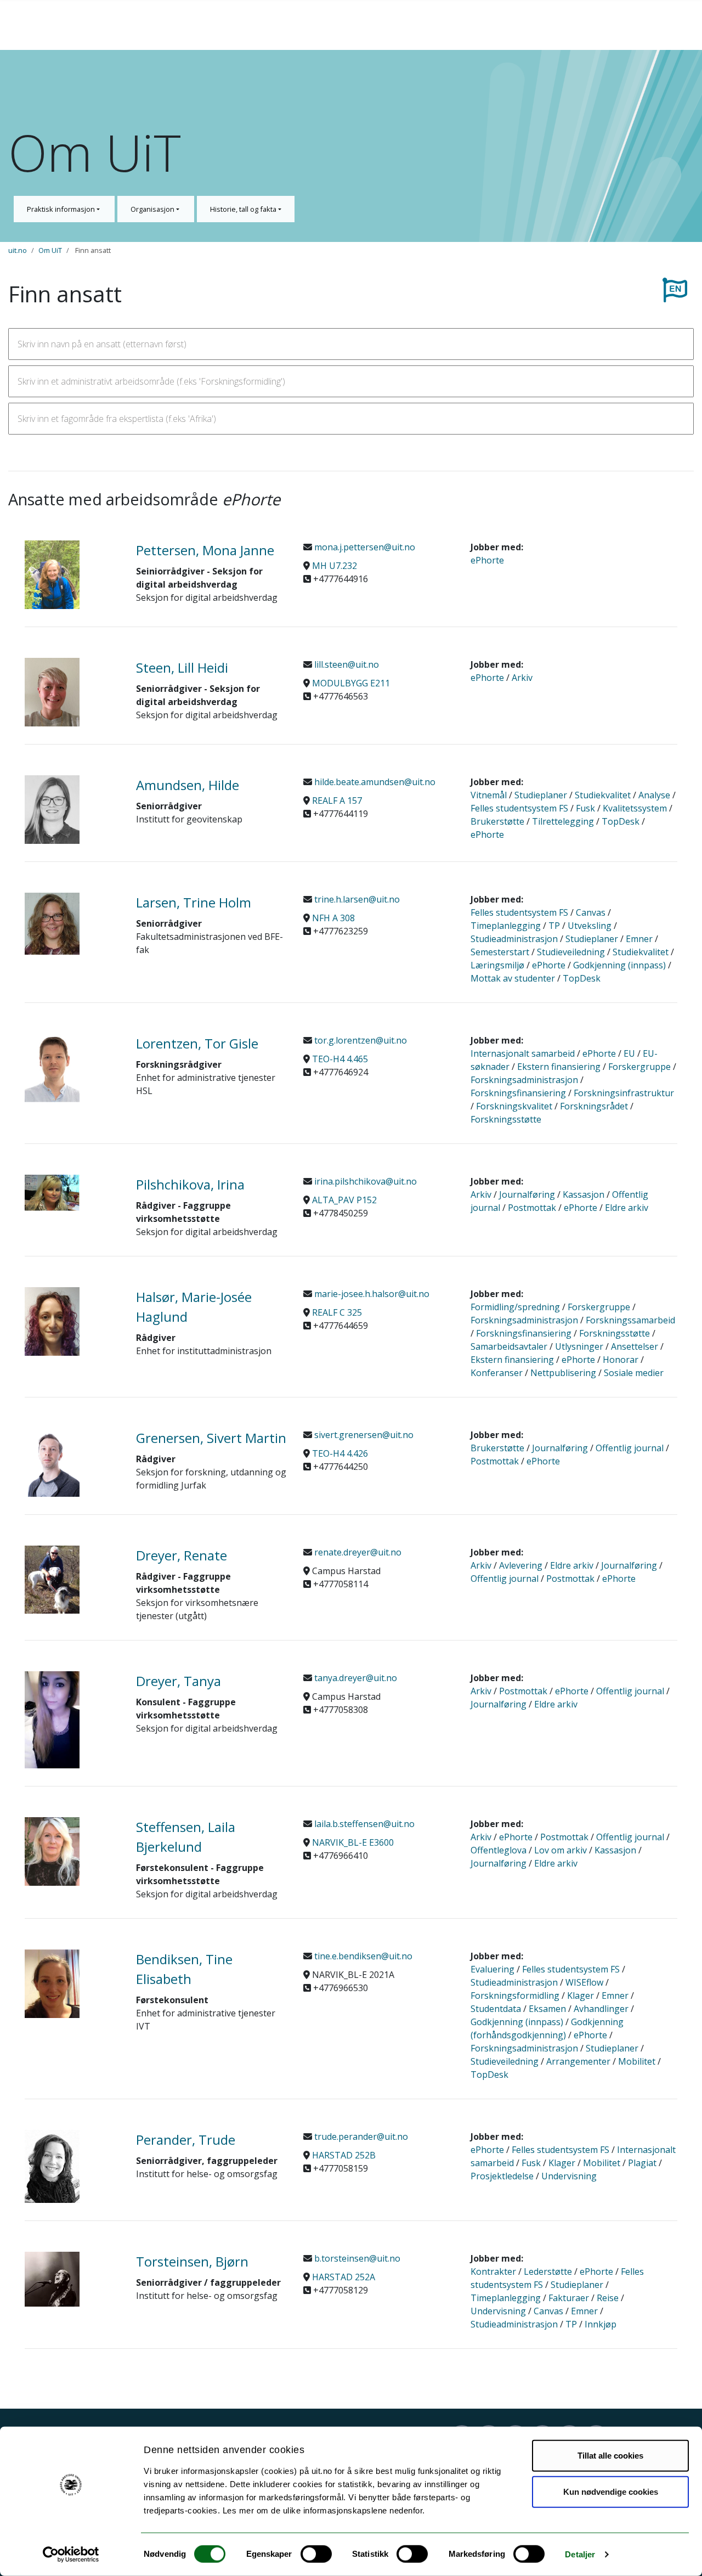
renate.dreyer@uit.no (357, 1552)
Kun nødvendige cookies (611, 2491)
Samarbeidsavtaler (509, 1346)
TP (554, 926)
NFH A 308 (333, 918)
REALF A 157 (337, 801)
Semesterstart (500, 952)
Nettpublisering (563, 1373)
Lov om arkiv (561, 1850)
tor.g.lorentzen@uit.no (360, 1040)
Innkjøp (601, 2324)
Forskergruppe (639, 1067)
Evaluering (492, 1969)
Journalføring (527, 1194)
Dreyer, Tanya (179, 1681)
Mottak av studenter (513, 978)
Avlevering (521, 1565)
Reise (608, 2298)
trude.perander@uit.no (360, 2137)
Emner (639, 939)
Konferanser (497, 1373)
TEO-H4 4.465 (340, 1059)
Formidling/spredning (515, 1307)
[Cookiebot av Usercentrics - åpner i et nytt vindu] (71, 2555)
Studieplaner (541, 795)
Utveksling (590, 926)
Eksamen (547, 2009)
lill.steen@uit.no (346, 664)
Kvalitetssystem (635, 808)
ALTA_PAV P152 (344, 1200)
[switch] (316, 2554)
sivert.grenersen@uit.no (363, 1435)
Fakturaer (569, 2298)
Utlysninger (579, 1346)
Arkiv (522, 678)
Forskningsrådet (594, 1106)
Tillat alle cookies (610, 2456)
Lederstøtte (548, 2271)
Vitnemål (489, 795)
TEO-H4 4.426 (340, 1453)
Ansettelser (635, 1346)
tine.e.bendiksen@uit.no (362, 1956)
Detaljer (580, 2554)
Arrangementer (578, 2061)
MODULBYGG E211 (351, 683)
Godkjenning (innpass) (619, 965)
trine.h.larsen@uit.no (356, 899)
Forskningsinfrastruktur (624, 1093)
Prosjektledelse (502, 2176)
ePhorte (487, 560)
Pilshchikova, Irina (190, 1184)
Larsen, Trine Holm (194, 902)
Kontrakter (493, 2271)
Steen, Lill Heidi (182, 667)
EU (629, 1053)
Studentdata (496, 2009)
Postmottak (532, 1208)
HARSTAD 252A (344, 2277)
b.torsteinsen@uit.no (356, 2258)
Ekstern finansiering (559, 1067)
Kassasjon (584, 1194)
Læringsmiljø (497, 965)
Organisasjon (153, 209)
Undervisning (569, 2176)
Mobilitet (637, 2061)
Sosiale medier (634, 1373)
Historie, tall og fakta (244, 209)
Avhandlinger (601, 2009)
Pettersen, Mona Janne (205, 550)
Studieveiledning (571, 952)
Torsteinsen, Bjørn (192, 2261)
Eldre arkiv (627, 1208)
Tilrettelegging (563, 821)
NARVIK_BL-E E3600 (353, 1842)
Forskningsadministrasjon (524, 1080)
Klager (581, 1996)
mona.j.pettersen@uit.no (364, 547)
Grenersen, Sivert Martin (211, 1438)
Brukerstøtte (497, 821)
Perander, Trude (186, 2140)
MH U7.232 (335, 566)
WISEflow (584, 1982)
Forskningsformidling (515, 1996)
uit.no (18, 250)
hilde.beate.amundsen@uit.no (374, 782)
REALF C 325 (337, 1312)
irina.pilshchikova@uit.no (364, 1181)
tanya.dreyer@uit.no (355, 1678)
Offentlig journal (630, 1448)
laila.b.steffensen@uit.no (363, 1824)
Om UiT (50, 250)
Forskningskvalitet (514, 1106)
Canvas (591, 912)
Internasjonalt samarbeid (523, 1053)
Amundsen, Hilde (188, 785)
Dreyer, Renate (182, 1555)
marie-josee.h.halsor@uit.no (371, 1294)
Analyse (654, 795)
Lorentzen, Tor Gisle (197, 1043)
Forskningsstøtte (506, 1119)
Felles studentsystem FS (519, 808)
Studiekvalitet (603, 795)
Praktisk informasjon (62, 209)
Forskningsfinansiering (518, 1093)
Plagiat (642, 2163)
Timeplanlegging (506, 926)
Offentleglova (499, 1850)
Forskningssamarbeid (630, 1320)
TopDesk (621, 821)
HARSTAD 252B (344, 2155)
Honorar (621, 1360)
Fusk (585, 808)
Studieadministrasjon (514, 939)
